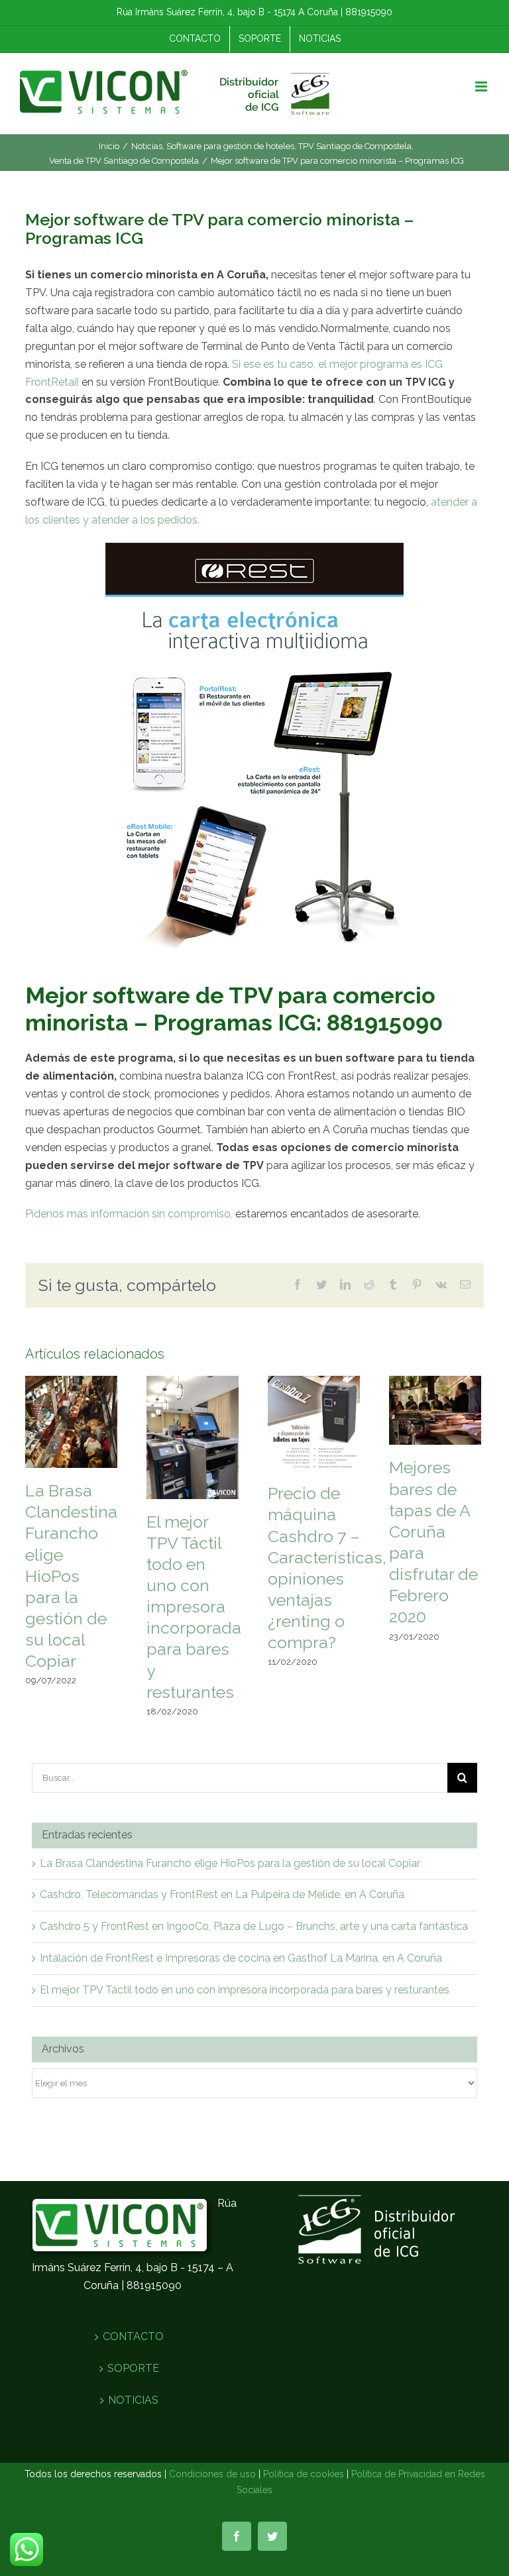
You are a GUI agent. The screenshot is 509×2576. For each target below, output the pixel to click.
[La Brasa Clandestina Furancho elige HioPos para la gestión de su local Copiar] (71, 1421)
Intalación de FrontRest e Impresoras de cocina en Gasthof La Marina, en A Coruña (241, 1958)
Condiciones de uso (212, 2474)
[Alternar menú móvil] (482, 86)
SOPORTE (133, 2368)
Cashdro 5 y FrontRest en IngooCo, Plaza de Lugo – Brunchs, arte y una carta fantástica (254, 1926)
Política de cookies (304, 2474)
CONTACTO (133, 2336)
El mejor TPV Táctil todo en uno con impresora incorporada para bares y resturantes (194, 1607)
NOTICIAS (133, 2400)
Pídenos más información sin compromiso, (129, 1214)
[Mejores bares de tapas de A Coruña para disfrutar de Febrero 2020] (435, 1409)
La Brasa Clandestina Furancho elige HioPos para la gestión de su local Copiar (71, 1576)
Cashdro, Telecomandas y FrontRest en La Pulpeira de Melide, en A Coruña (222, 1894)
